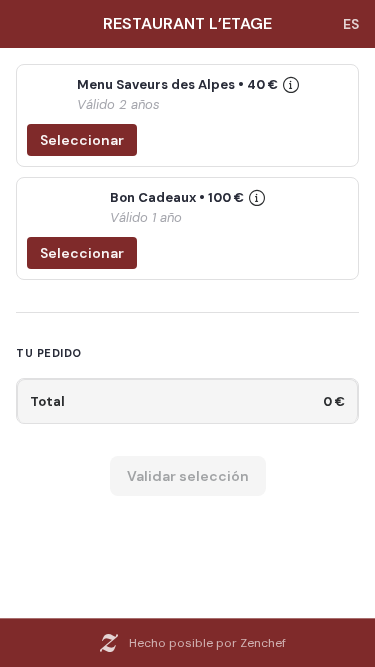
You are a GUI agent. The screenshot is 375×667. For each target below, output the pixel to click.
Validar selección (188, 476)
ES (351, 24)
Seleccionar (82, 140)
